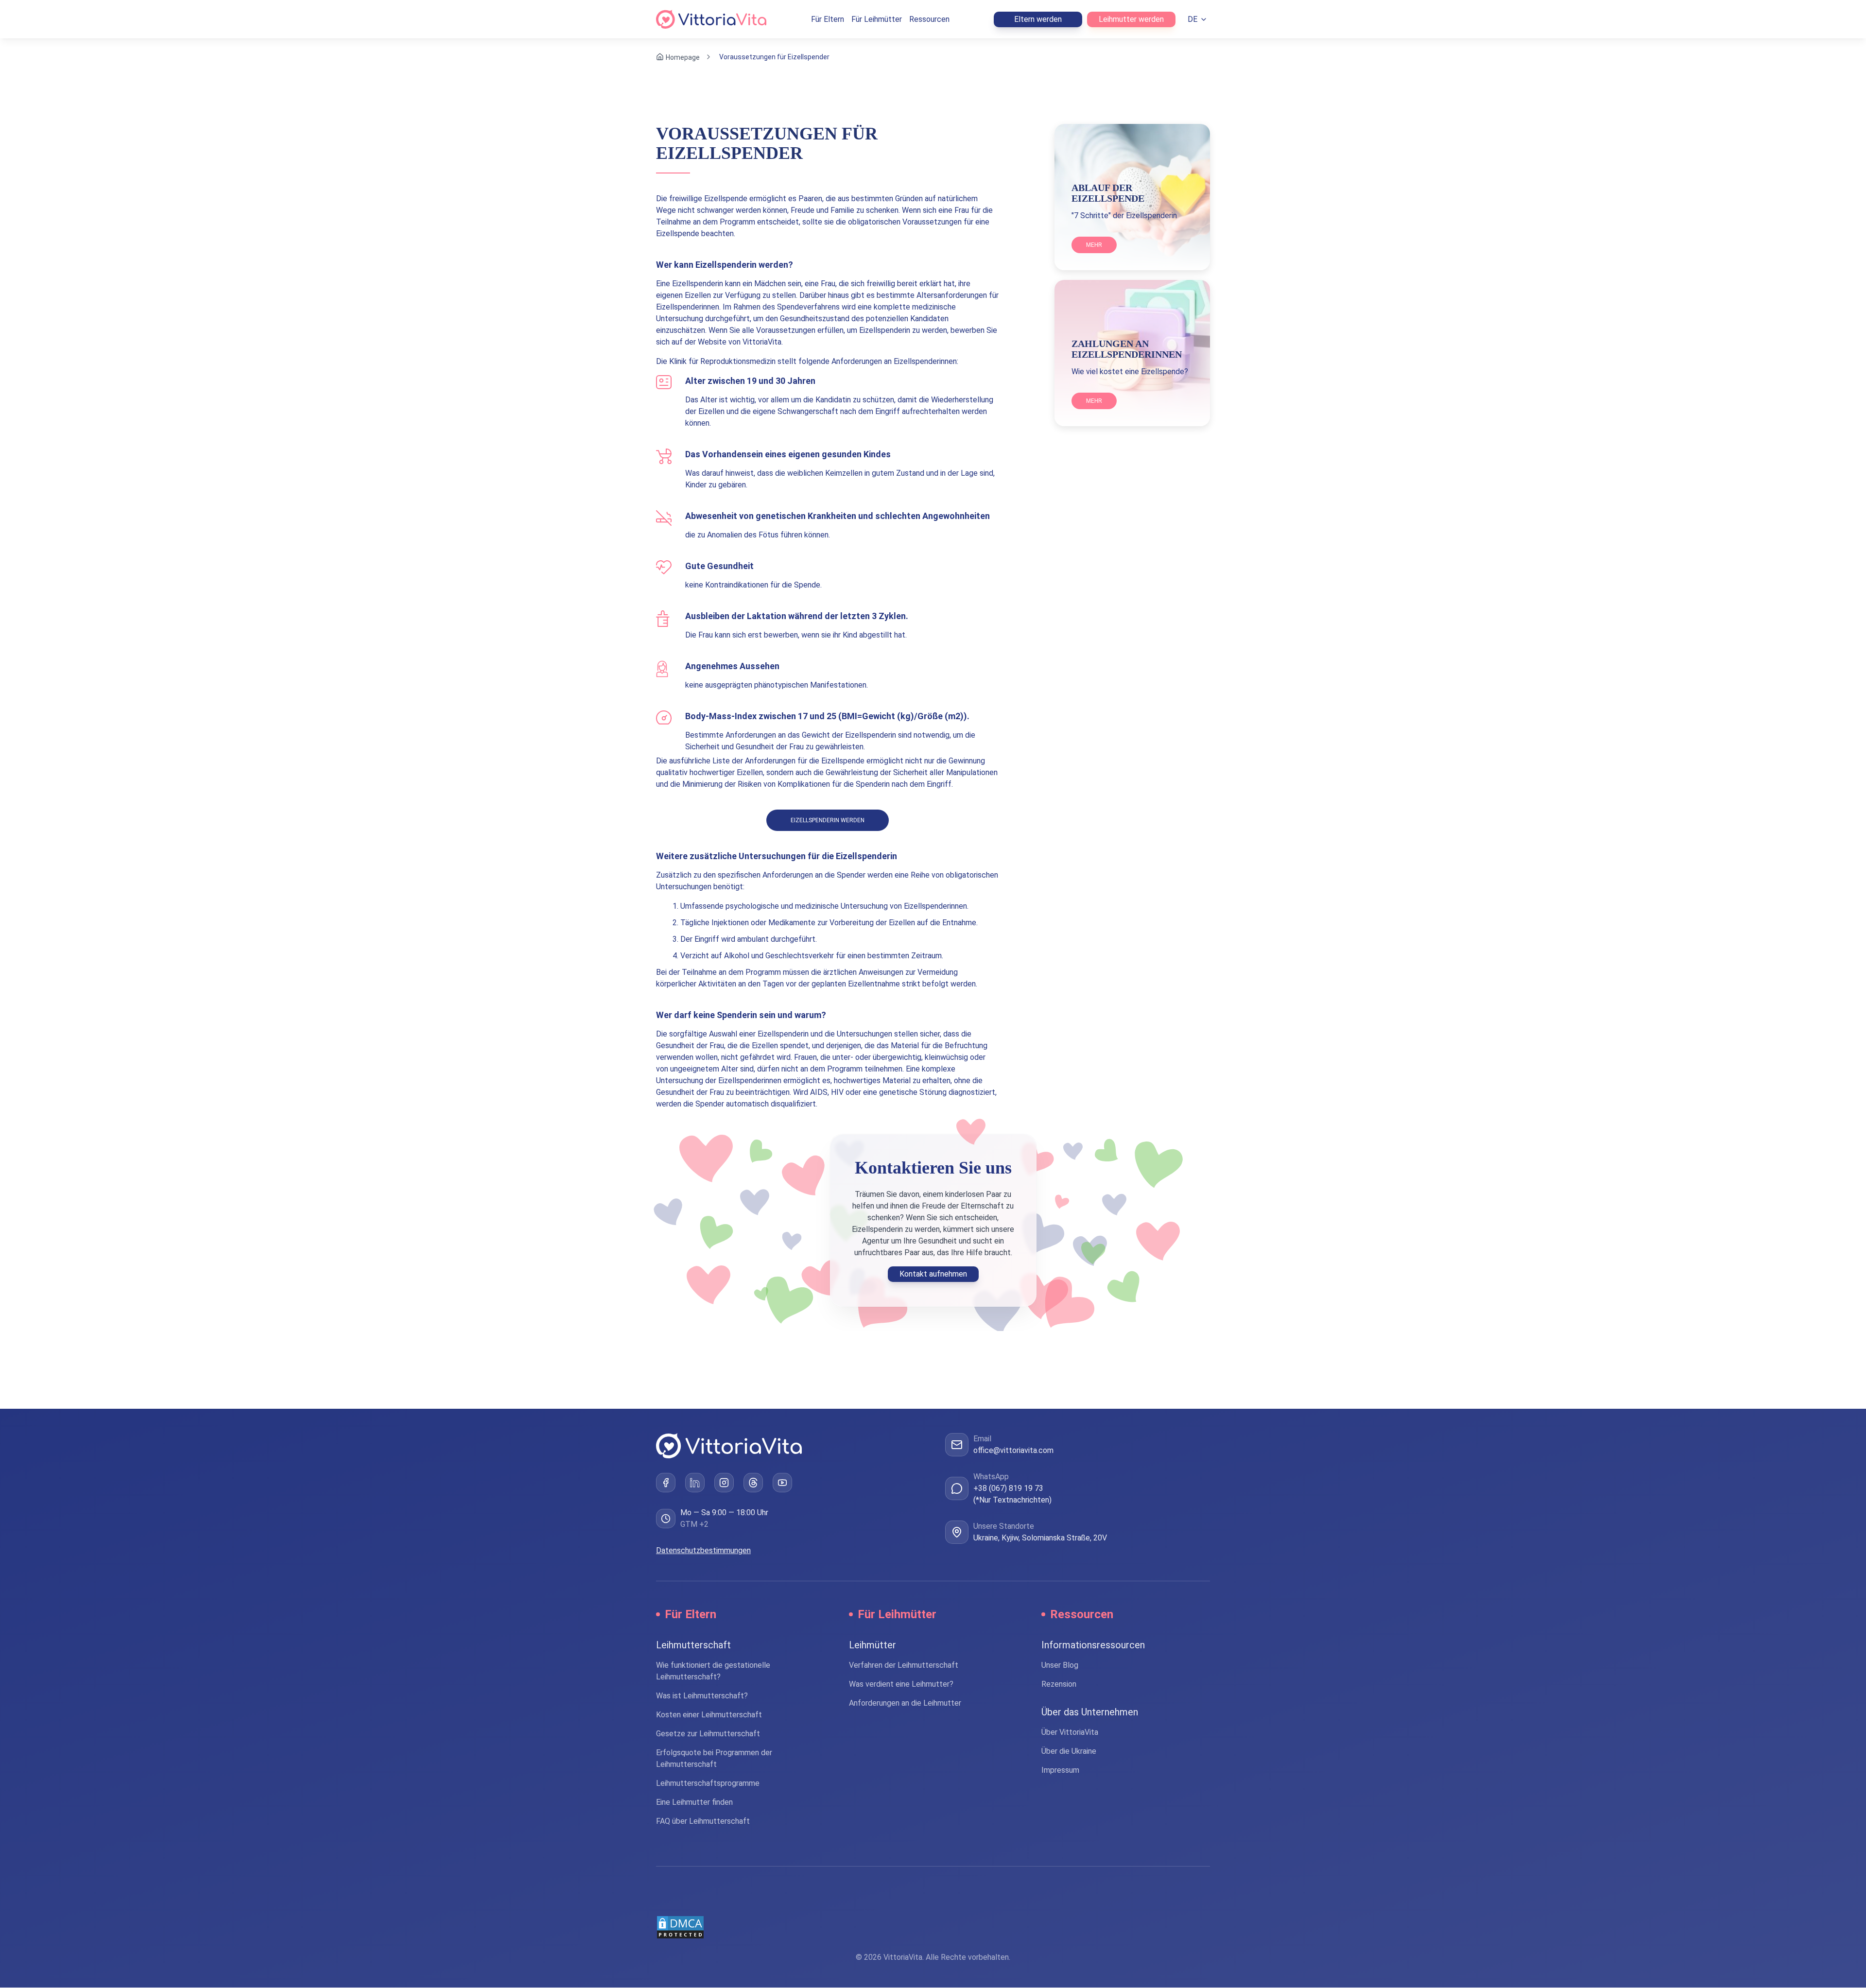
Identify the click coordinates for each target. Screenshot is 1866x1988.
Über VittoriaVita (1070, 1733)
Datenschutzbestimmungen (703, 1551)
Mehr (1094, 245)
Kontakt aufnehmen (933, 1274)
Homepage (683, 57)
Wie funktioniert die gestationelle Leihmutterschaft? (713, 1671)
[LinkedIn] (695, 1483)
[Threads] (753, 1483)
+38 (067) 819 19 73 (1008, 1488)
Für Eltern (828, 19)
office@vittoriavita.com (1013, 1450)
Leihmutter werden (1131, 19)
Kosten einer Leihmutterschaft (709, 1715)
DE (1192, 19)
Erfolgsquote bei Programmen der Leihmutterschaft (714, 1759)
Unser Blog (1060, 1666)
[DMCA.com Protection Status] (933, 1928)
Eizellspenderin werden (828, 820)
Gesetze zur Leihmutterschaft (708, 1734)
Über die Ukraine (1069, 1752)
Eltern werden (1038, 19)
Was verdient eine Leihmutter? (901, 1685)
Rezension (1059, 1685)
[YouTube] (782, 1483)
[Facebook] (666, 1483)
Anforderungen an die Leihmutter (905, 1703)
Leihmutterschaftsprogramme (708, 1784)
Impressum (1060, 1771)
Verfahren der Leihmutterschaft (904, 1666)
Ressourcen (929, 19)
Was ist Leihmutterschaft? (702, 1696)
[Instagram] (724, 1483)
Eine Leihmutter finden (694, 1803)
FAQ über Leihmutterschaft (703, 1822)
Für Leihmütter (877, 19)
